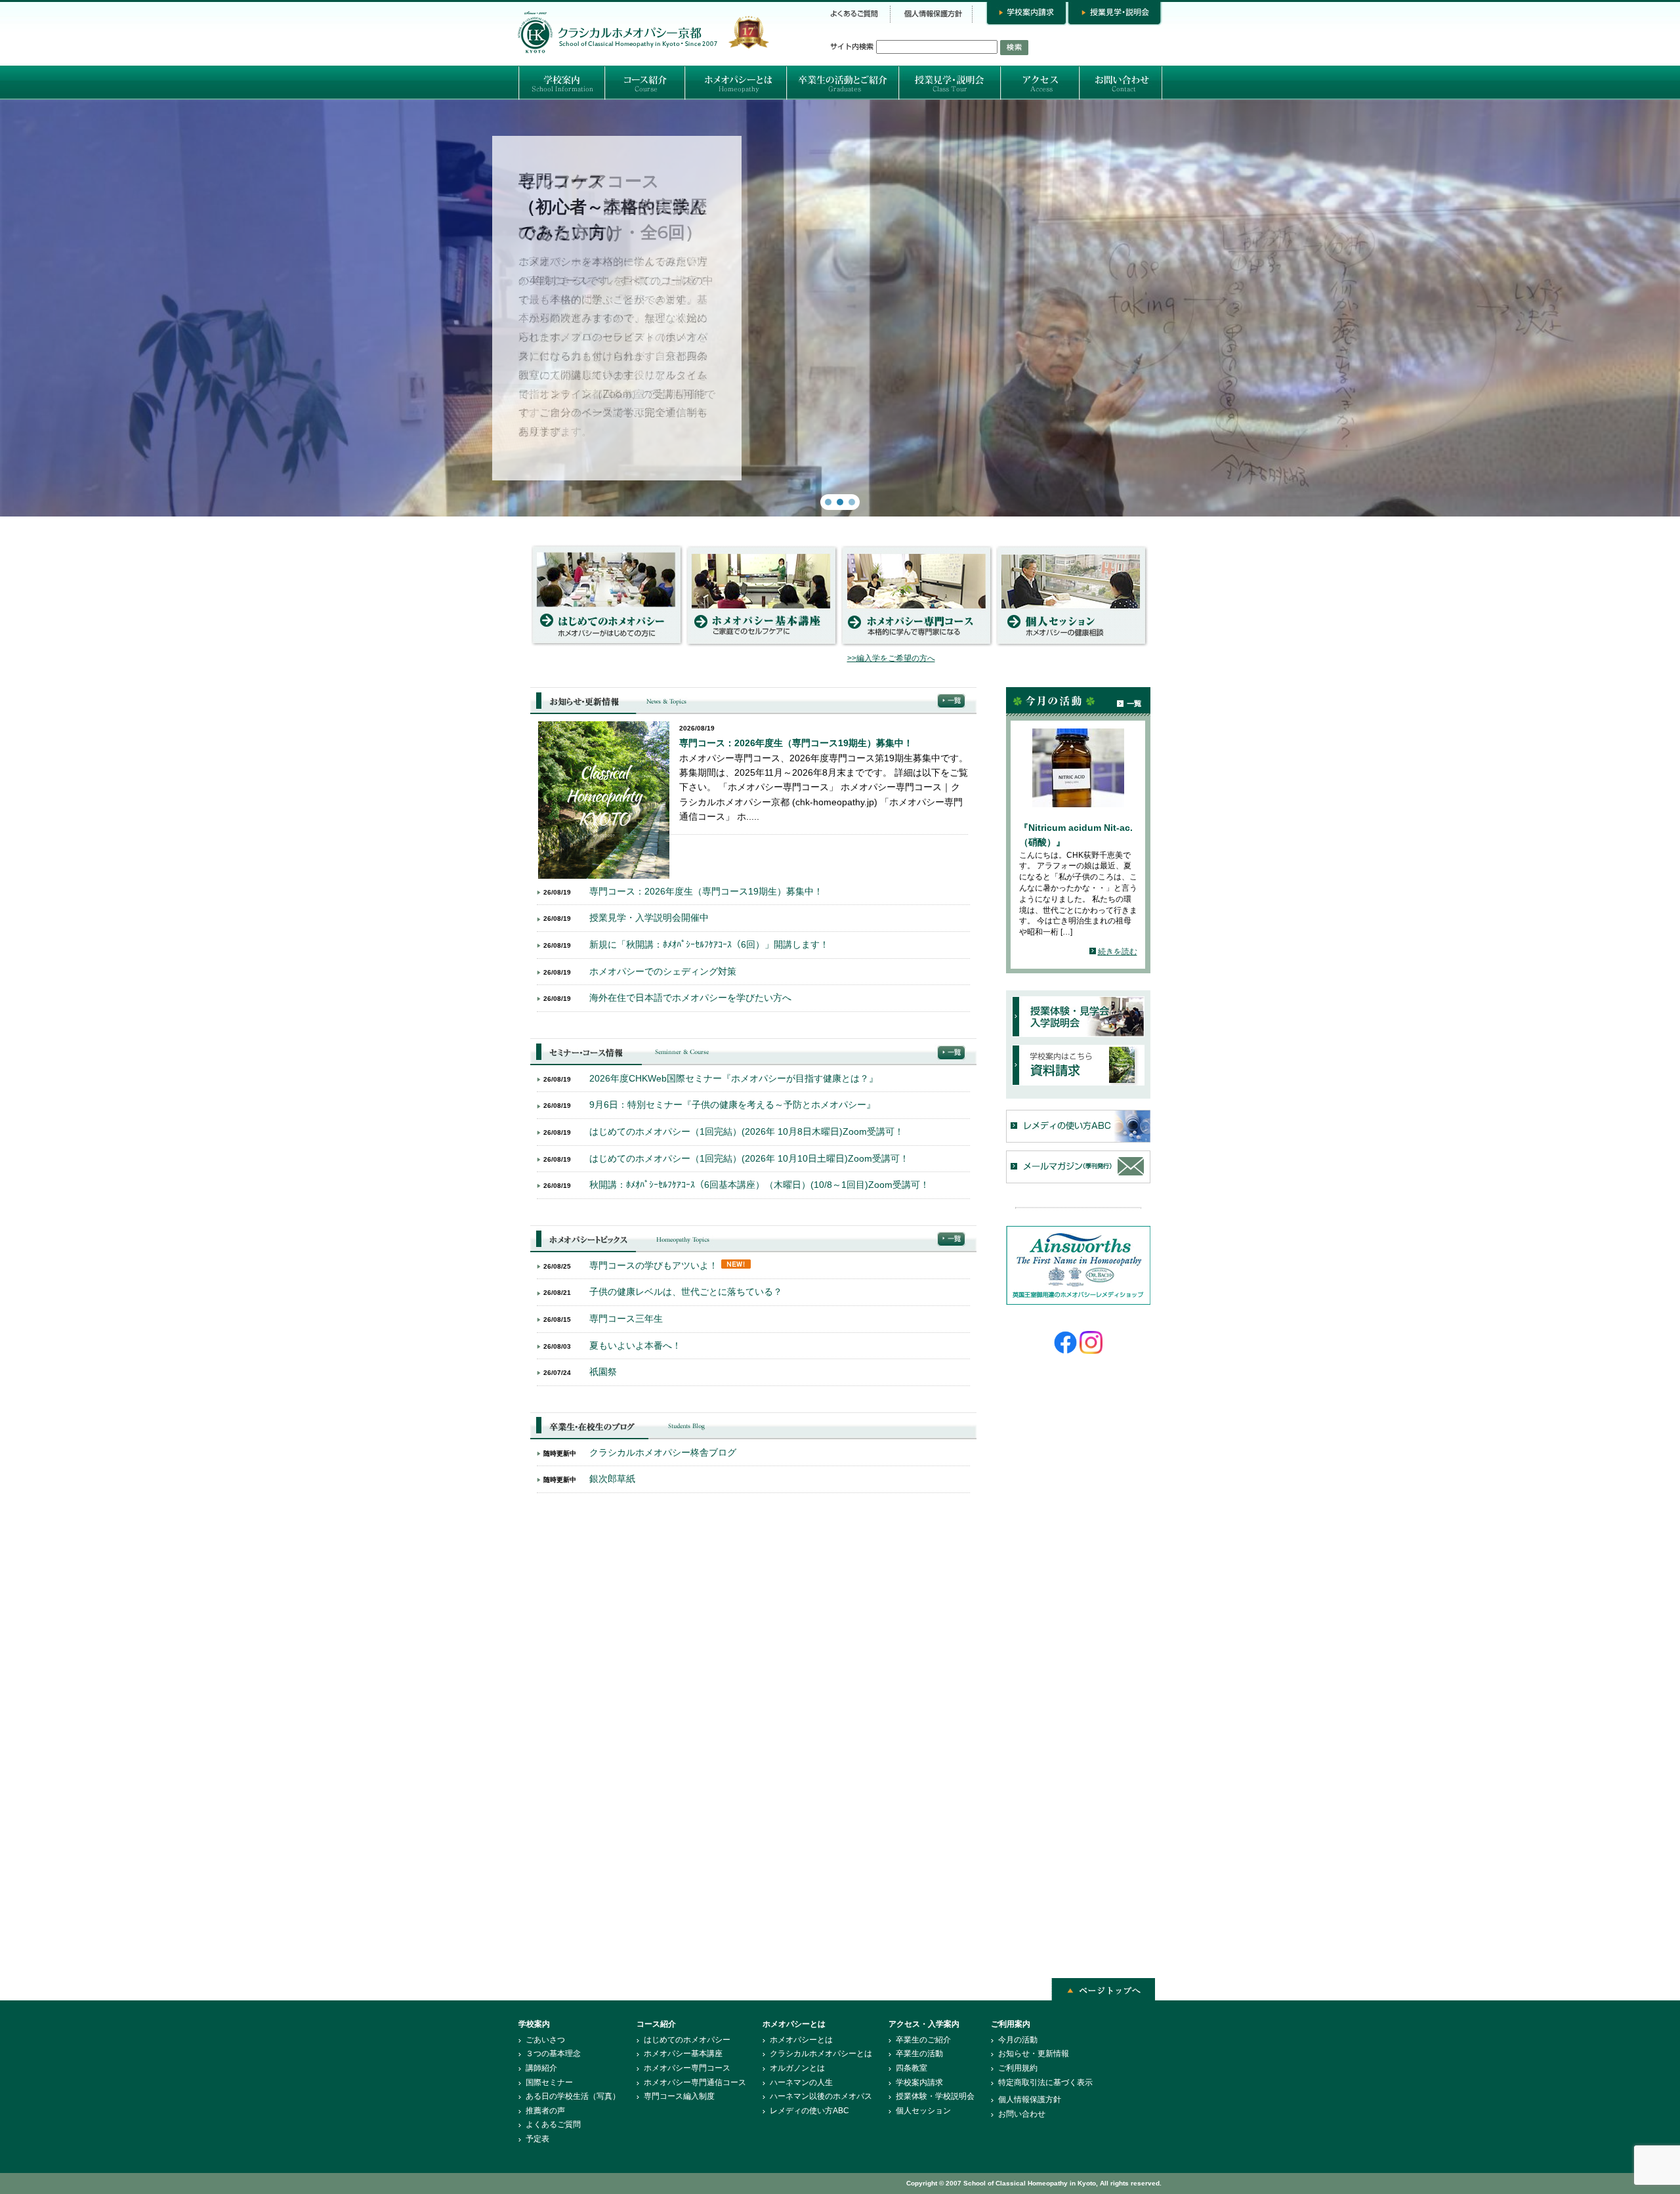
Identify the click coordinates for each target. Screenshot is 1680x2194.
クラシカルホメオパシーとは (821, 2054)
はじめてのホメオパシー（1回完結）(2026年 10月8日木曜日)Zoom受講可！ (746, 1131)
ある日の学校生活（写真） (573, 2096)
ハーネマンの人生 (801, 2082)
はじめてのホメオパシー (687, 2040)
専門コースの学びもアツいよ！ (654, 1265)
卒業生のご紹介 (923, 2040)
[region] (840, 308)
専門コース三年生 (626, 1319)
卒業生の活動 (919, 2054)
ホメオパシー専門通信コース (695, 2082)
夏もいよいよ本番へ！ (635, 1345)
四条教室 (912, 2068)
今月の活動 (1018, 2040)
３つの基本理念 (553, 2054)
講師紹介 (541, 2068)
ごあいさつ (545, 2040)
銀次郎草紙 (612, 1479)
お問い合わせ (1022, 2114)
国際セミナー (549, 2082)
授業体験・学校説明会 (935, 2096)
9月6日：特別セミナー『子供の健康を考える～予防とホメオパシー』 (732, 1105)
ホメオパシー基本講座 (683, 2054)
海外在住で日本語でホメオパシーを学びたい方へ (690, 998)
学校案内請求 (919, 2082)
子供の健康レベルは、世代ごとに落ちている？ (686, 1292)
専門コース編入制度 (679, 2096)
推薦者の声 (545, 2111)
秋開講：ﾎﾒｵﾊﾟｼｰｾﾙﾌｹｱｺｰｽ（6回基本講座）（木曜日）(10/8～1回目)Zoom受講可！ (759, 1185)
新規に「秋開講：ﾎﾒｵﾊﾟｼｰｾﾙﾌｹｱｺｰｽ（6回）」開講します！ (709, 944)
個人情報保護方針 (1030, 2099)
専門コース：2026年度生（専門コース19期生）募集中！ (796, 743)
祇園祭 (603, 1372)
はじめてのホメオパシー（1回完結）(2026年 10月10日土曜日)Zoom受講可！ (749, 1158)
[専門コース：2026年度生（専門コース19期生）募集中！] (604, 875)
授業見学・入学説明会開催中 (649, 918)
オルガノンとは (797, 2068)
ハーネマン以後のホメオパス (821, 2096)
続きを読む (1118, 952)
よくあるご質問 (553, 2124)
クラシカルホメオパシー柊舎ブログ (663, 1452)
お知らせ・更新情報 (1034, 2054)
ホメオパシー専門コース (687, 2068)
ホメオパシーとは (801, 2040)
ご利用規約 (1018, 2068)
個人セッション (923, 2111)
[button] (840, 308)
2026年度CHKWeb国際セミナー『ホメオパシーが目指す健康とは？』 (734, 1078)
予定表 (537, 2139)
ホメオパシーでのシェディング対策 (663, 971)
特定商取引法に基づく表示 (1045, 2082)
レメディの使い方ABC (809, 2111)
